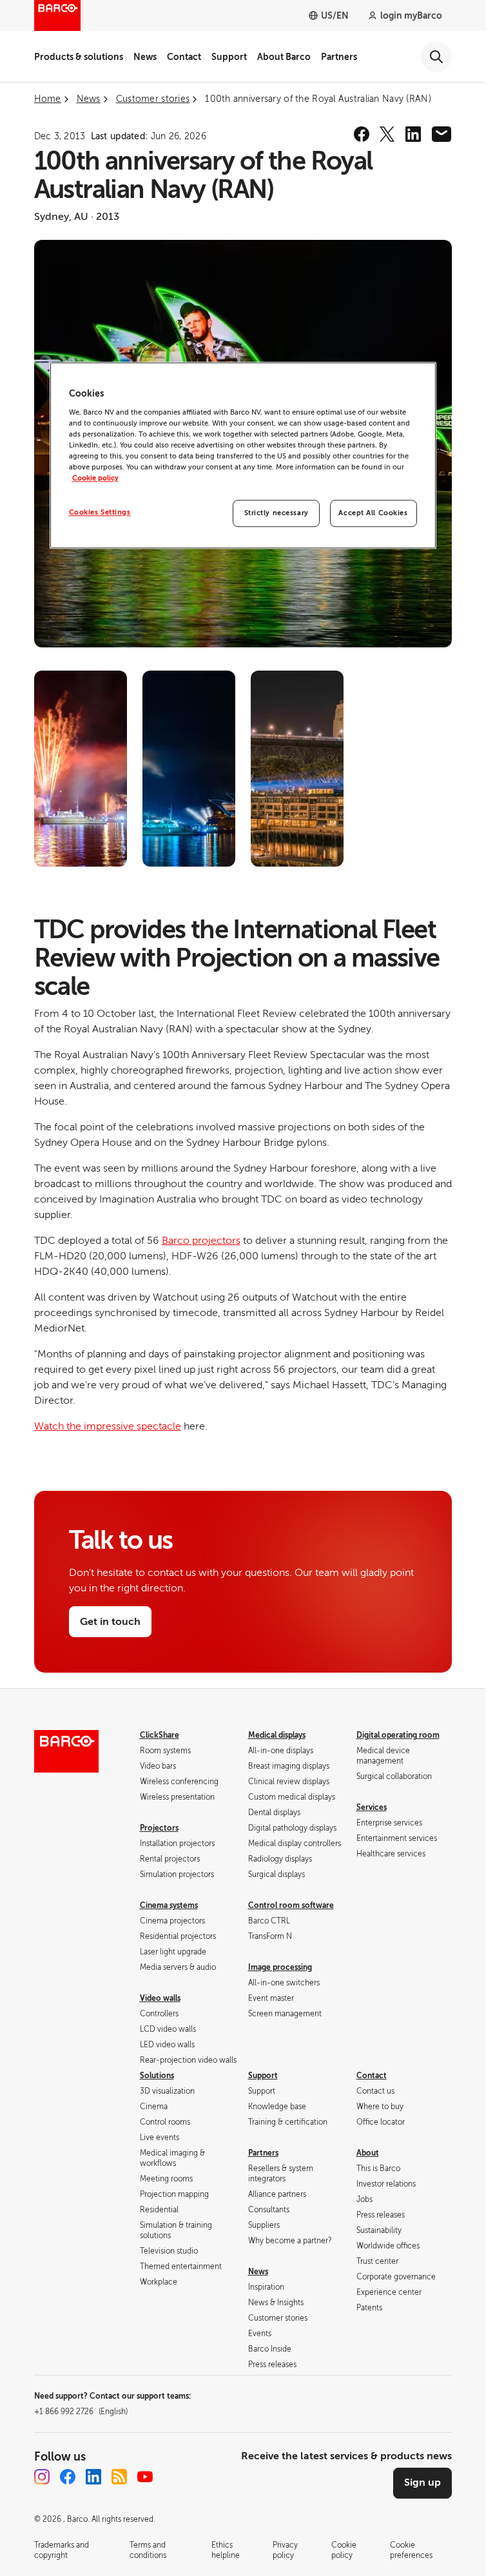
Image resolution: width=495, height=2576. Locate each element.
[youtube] (145, 2477)
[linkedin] (413, 134)
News (145, 57)
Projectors (159, 1828)
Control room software (291, 1905)
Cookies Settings (100, 513)
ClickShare (160, 1735)
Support (229, 57)
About (368, 2153)
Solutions (157, 2076)
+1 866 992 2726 (81, 2412)
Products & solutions (79, 57)
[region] (243, 456)
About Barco (284, 57)
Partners (339, 57)
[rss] (119, 2477)
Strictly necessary (277, 514)
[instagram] (42, 2477)
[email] (442, 134)
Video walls (160, 1998)
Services (372, 1807)
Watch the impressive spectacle (108, 1426)
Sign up (422, 2483)
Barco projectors (201, 1241)
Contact (184, 57)
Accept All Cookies (373, 514)
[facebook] (362, 134)
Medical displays (277, 1735)
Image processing (280, 1967)
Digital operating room (398, 1735)
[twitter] (387, 134)
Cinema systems (169, 1905)
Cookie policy (95, 479)
